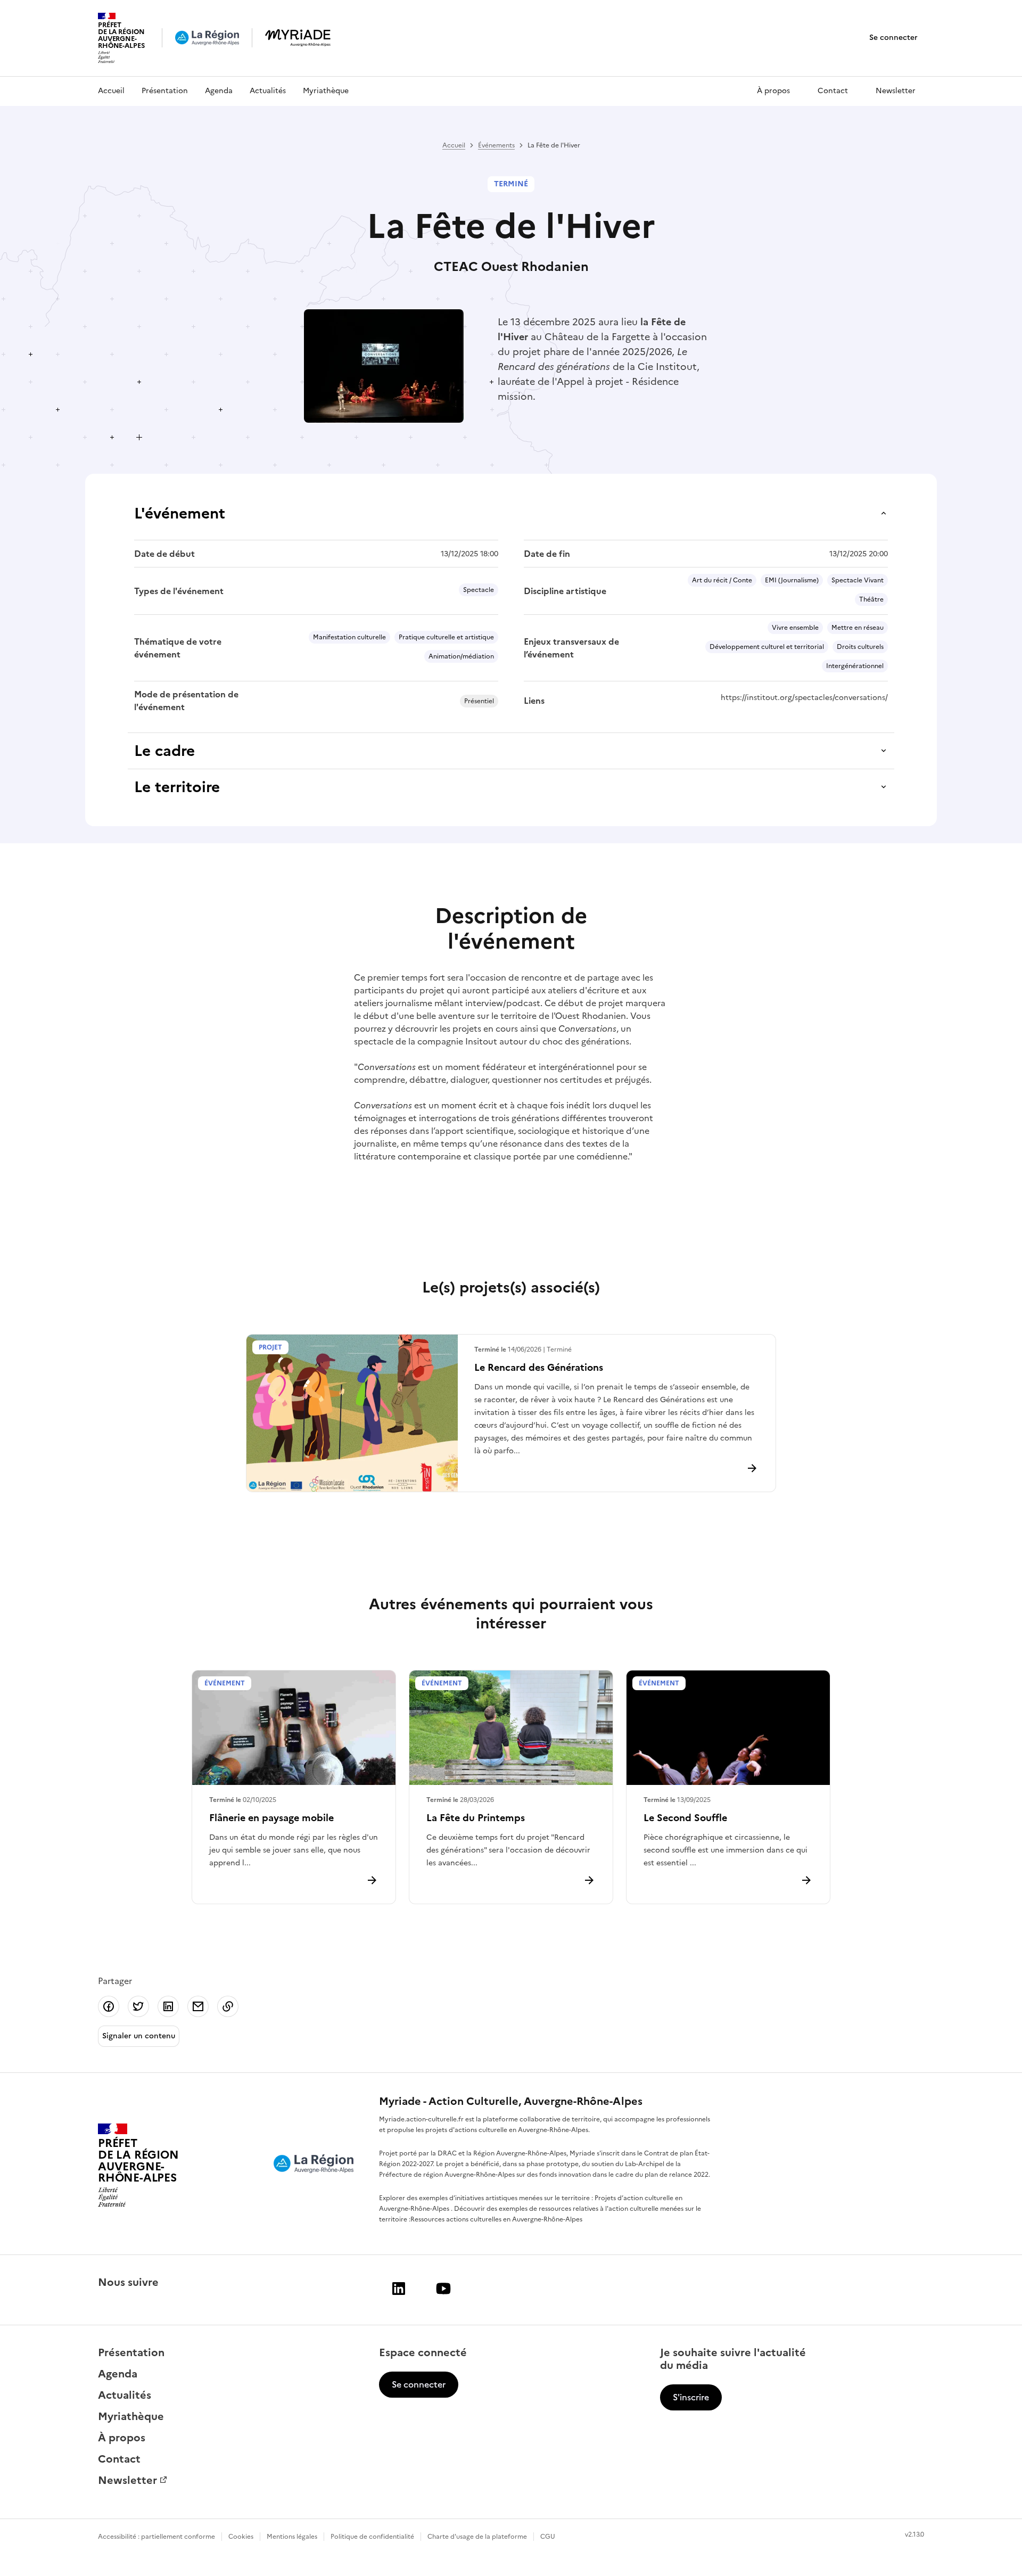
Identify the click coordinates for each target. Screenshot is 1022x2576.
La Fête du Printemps (476, 1818)
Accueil (111, 91)
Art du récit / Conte (722, 580)
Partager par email (198, 2006)
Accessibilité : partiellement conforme (156, 2537)
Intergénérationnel (855, 666)
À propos (773, 91)
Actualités (268, 91)
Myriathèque (326, 91)
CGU (548, 2537)
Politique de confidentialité (372, 2537)
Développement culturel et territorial (767, 647)
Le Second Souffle (685, 1818)
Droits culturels (860, 647)
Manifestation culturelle (349, 637)
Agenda (219, 91)
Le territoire (177, 787)
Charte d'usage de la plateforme (477, 2537)
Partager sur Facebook (109, 2006)
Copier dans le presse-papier (228, 2006)
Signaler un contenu (139, 2036)
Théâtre (871, 599)
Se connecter (893, 38)
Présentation (165, 91)
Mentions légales (292, 2537)
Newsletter (896, 91)
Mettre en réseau (858, 628)
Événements (496, 145)
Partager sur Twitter (138, 2006)
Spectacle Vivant (858, 580)
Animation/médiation (461, 656)
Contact (833, 91)
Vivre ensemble (795, 628)
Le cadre (164, 751)
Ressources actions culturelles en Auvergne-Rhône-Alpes (496, 2219)
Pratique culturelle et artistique (446, 637)
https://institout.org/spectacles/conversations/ (804, 698)
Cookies (241, 2537)
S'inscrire (691, 2397)
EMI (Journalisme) (792, 580)
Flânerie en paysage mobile (271, 1818)
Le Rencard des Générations (539, 1367)
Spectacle (479, 590)
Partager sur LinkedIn (168, 2006)
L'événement (180, 513)
